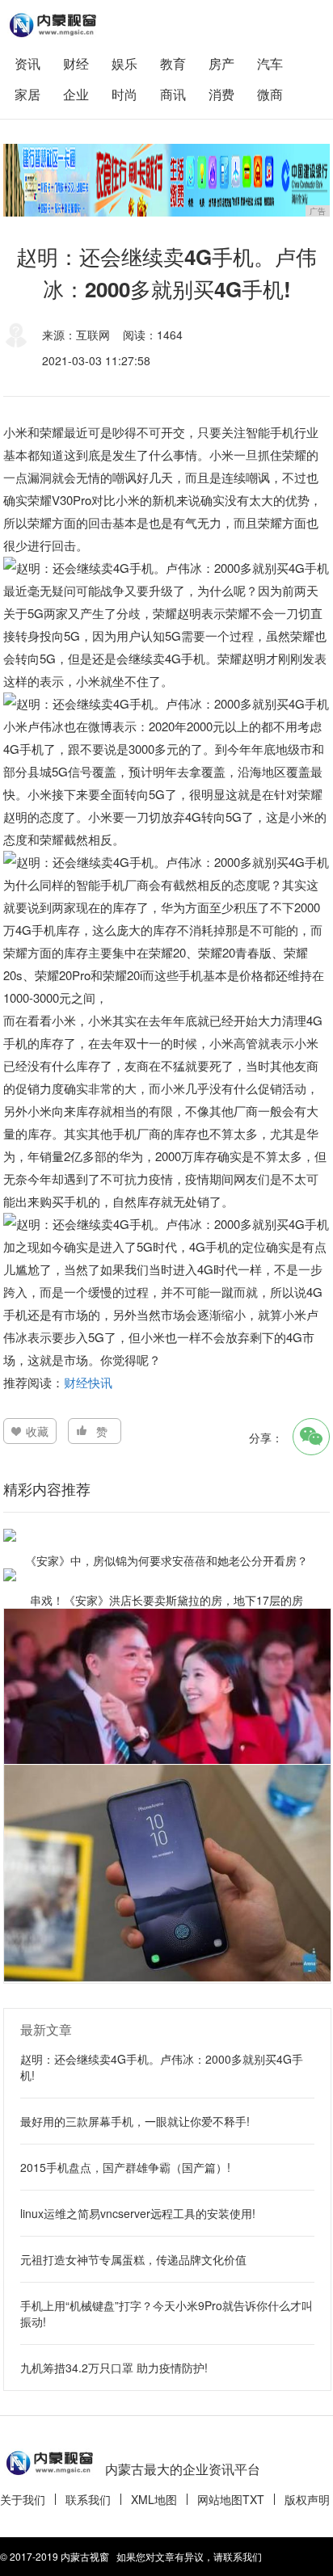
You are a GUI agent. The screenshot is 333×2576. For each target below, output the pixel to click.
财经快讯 (88, 1382)
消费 (221, 94)
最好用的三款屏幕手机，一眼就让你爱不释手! (135, 2121)
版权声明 (307, 2499)
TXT (253, 2499)
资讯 (27, 63)
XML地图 (154, 2499)
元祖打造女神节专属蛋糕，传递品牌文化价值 (133, 2259)
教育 (173, 63)
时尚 (124, 94)
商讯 (173, 94)
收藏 (37, 1431)
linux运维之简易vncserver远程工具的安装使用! (138, 2213)
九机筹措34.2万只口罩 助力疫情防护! (114, 2368)
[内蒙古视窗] (52, 25)
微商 (270, 94)
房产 (221, 63)
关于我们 (23, 2499)
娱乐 (124, 63)
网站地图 (220, 2499)
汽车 (270, 63)
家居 (27, 94)
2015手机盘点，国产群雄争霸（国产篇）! (125, 2167)
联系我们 (88, 2499)
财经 (76, 63)
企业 (76, 94)
